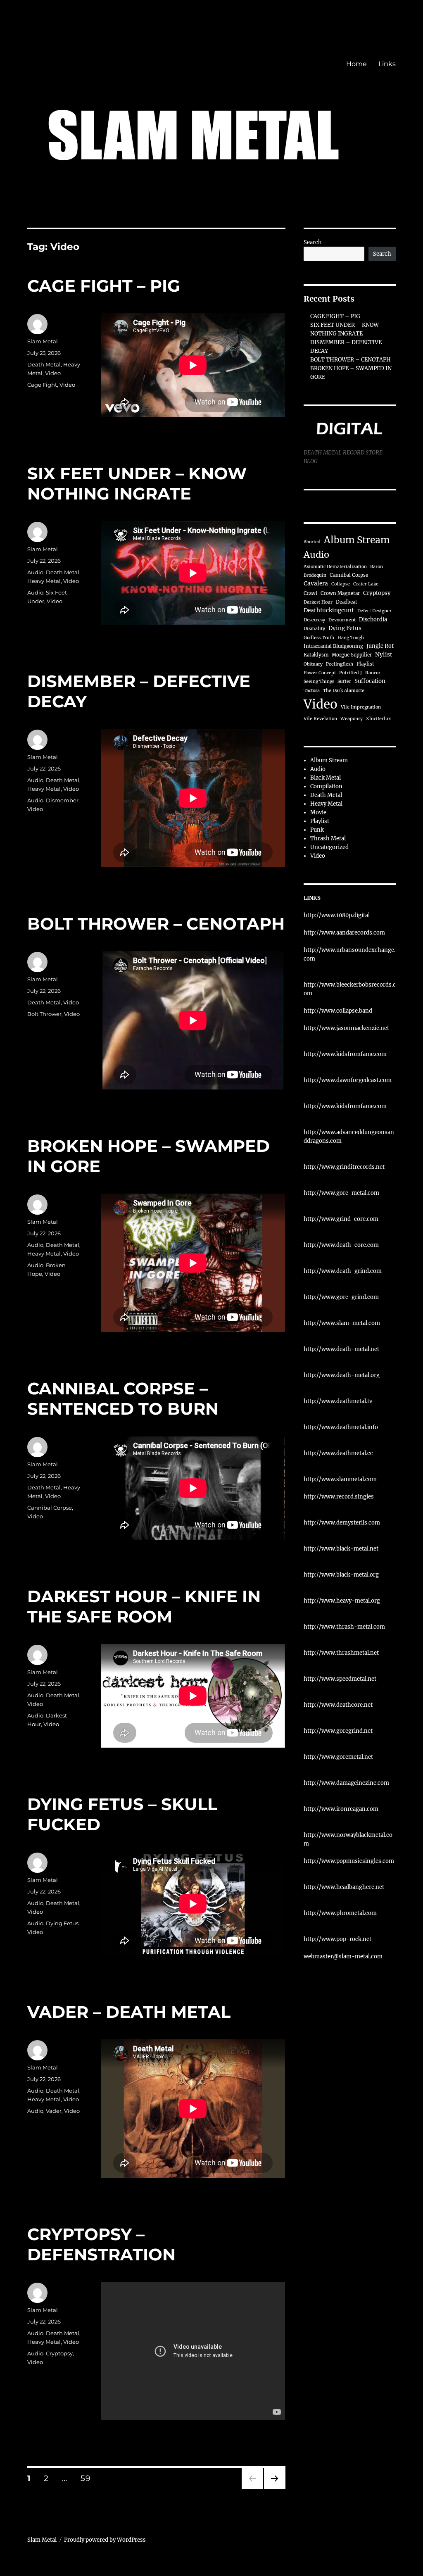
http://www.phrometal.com (340, 1913)
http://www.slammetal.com (340, 1479)
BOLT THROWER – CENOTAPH (156, 924)
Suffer (344, 681)
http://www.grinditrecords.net (344, 1167)
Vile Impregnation (361, 707)
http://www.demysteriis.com (342, 1523)
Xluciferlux (378, 719)
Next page (274, 2489)
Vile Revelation (320, 719)
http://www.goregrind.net (338, 1731)
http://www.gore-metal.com (341, 1193)
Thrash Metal (328, 838)
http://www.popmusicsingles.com (349, 1861)
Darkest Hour (318, 602)
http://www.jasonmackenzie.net (346, 1028)
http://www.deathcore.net (338, 1705)
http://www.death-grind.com (343, 1271)
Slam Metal (43, 341)
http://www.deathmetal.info (341, 1427)
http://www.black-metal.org (341, 1575)
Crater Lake (366, 584)
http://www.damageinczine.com (346, 1783)
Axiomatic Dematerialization (335, 567)
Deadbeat (347, 602)
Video (53, 373)
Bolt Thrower (44, 1014)
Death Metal (44, 364)
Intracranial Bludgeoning (333, 646)
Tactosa (312, 691)
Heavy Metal (44, 581)
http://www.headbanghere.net (344, 1887)
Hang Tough (351, 638)
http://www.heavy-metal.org (342, 1601)
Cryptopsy (59, 2353)
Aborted (312, 542)
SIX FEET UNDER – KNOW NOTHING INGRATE (137, 483)
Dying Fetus (62, 1923)
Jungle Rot (380, 646)
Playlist (365, 664)
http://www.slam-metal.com (342, 1323)
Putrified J (351, 673)
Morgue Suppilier (352, 655)
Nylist (384, 655)
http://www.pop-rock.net (337, 1939)
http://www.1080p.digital (337, 915)
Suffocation (370, 681)
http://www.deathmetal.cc (338, 1453)
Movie (318, 812)
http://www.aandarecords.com (344, 933)
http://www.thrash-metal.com (344, 1627)
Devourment (342, 620)
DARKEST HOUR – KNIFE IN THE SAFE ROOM (144, 1606)
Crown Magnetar (340, 593)
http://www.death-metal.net (341, 1349)
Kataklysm (316, 655)
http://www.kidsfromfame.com (345, 1054)
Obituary (313, 664)
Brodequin (315, 575)
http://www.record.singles (339, 1497)
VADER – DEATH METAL (129, 2012)
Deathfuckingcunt (329, 610)
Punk (317, 830)
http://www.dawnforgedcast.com (348, 1080)
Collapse (341, 584)
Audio (35, 572)
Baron (377, 567)
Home (356, 64)
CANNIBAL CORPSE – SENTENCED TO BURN (123, 1399)
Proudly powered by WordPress (105, 2540)
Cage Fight (42, 385)
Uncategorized (329, 847)
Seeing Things (319, 681)
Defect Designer (374, 611)
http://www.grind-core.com (341, 1219)
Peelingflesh (340, 664)
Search (313, 242)
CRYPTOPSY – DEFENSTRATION (101, 2244)
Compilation (326, 786)
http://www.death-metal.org (342, 1375)
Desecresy (314, 620)
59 (88, 2478)
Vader (54, 2111)
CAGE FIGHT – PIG (104, 286)
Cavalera (316, 584)
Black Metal (326, 778)
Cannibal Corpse (50, 1508)
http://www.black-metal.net (341, 1549)
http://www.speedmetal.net (340, 1679)
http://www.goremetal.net (338, 1757)
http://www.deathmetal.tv (338, 1401)
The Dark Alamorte (344, 691)
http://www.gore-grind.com (341, 1297)
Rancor (373, 673)
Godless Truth (319, 638)
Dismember (62, 800)
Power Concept (320, 673)
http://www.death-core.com (341, 1245)
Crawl (310, 593)
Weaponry (352, 719)
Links (387, 64)
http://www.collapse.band (338, 1011)
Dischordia (373, 619)
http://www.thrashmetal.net (341, 1653)
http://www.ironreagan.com (341, 1809)
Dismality (314, 629)
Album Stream (357, 540)
